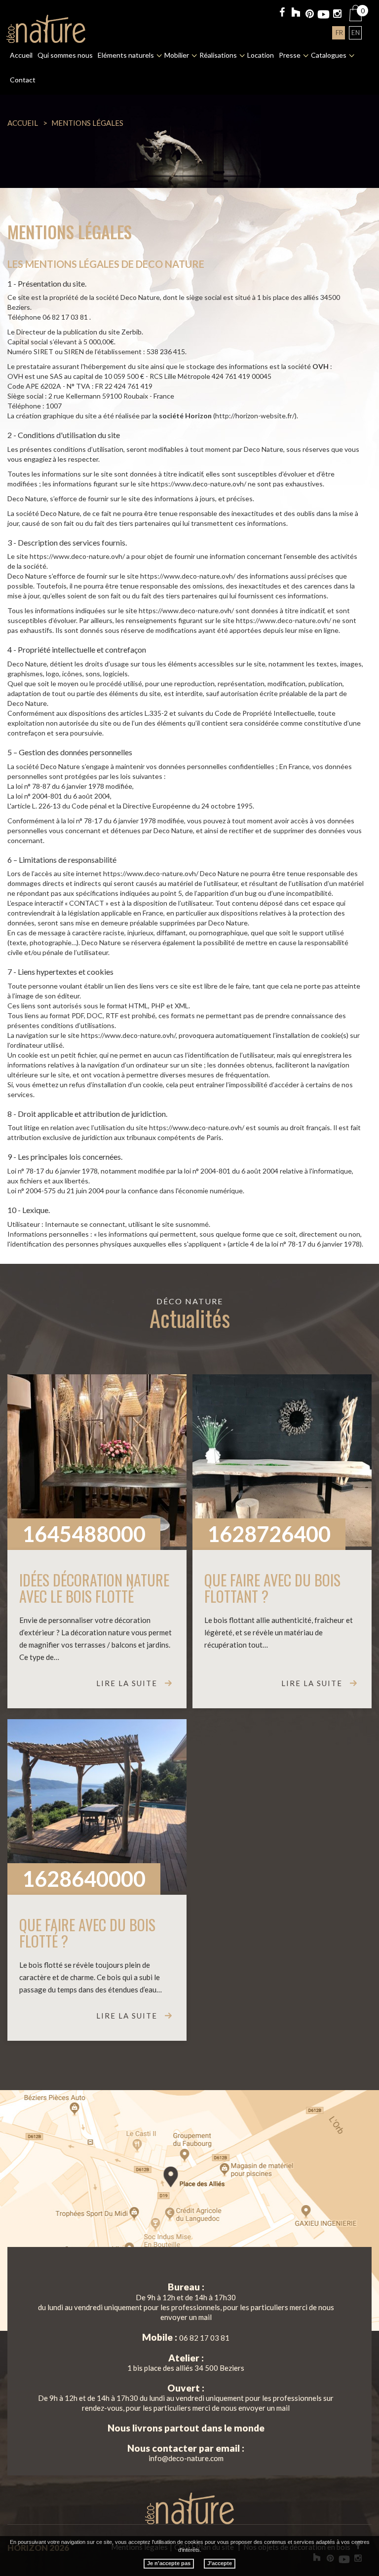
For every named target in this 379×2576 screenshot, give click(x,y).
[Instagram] (337, 15)
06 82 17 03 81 (204, 2338)
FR (339, 33)
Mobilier (177, 55)
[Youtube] (323, 15)
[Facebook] (282, 13)
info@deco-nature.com (186, 2458)
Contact (23, 80)
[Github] (296, 14)
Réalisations (218, 55)
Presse (290, 55)
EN (356, 33)
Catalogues (329, 55)
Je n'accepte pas (169, 2563)
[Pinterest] (310, 15)
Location (261, 55)
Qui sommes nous (65, 55)
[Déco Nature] (46, 29)
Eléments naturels (126, 55)
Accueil (21, 55)
